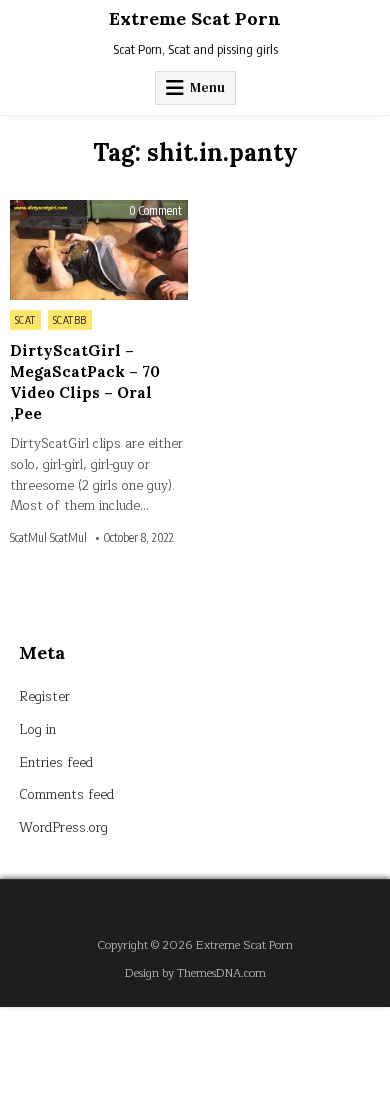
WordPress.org (63, 828)
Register (44, 697)
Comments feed (66, 795)
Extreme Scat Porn (195, 18)
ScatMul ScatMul (48, 538)
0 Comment (155, 211)
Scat (25, 320)
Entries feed (56, 763)
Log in (37, 730)
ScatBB (70, 320)
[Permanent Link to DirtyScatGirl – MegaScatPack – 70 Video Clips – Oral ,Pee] (99, 250)
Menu (207, 87)
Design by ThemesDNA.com (195, 973)
